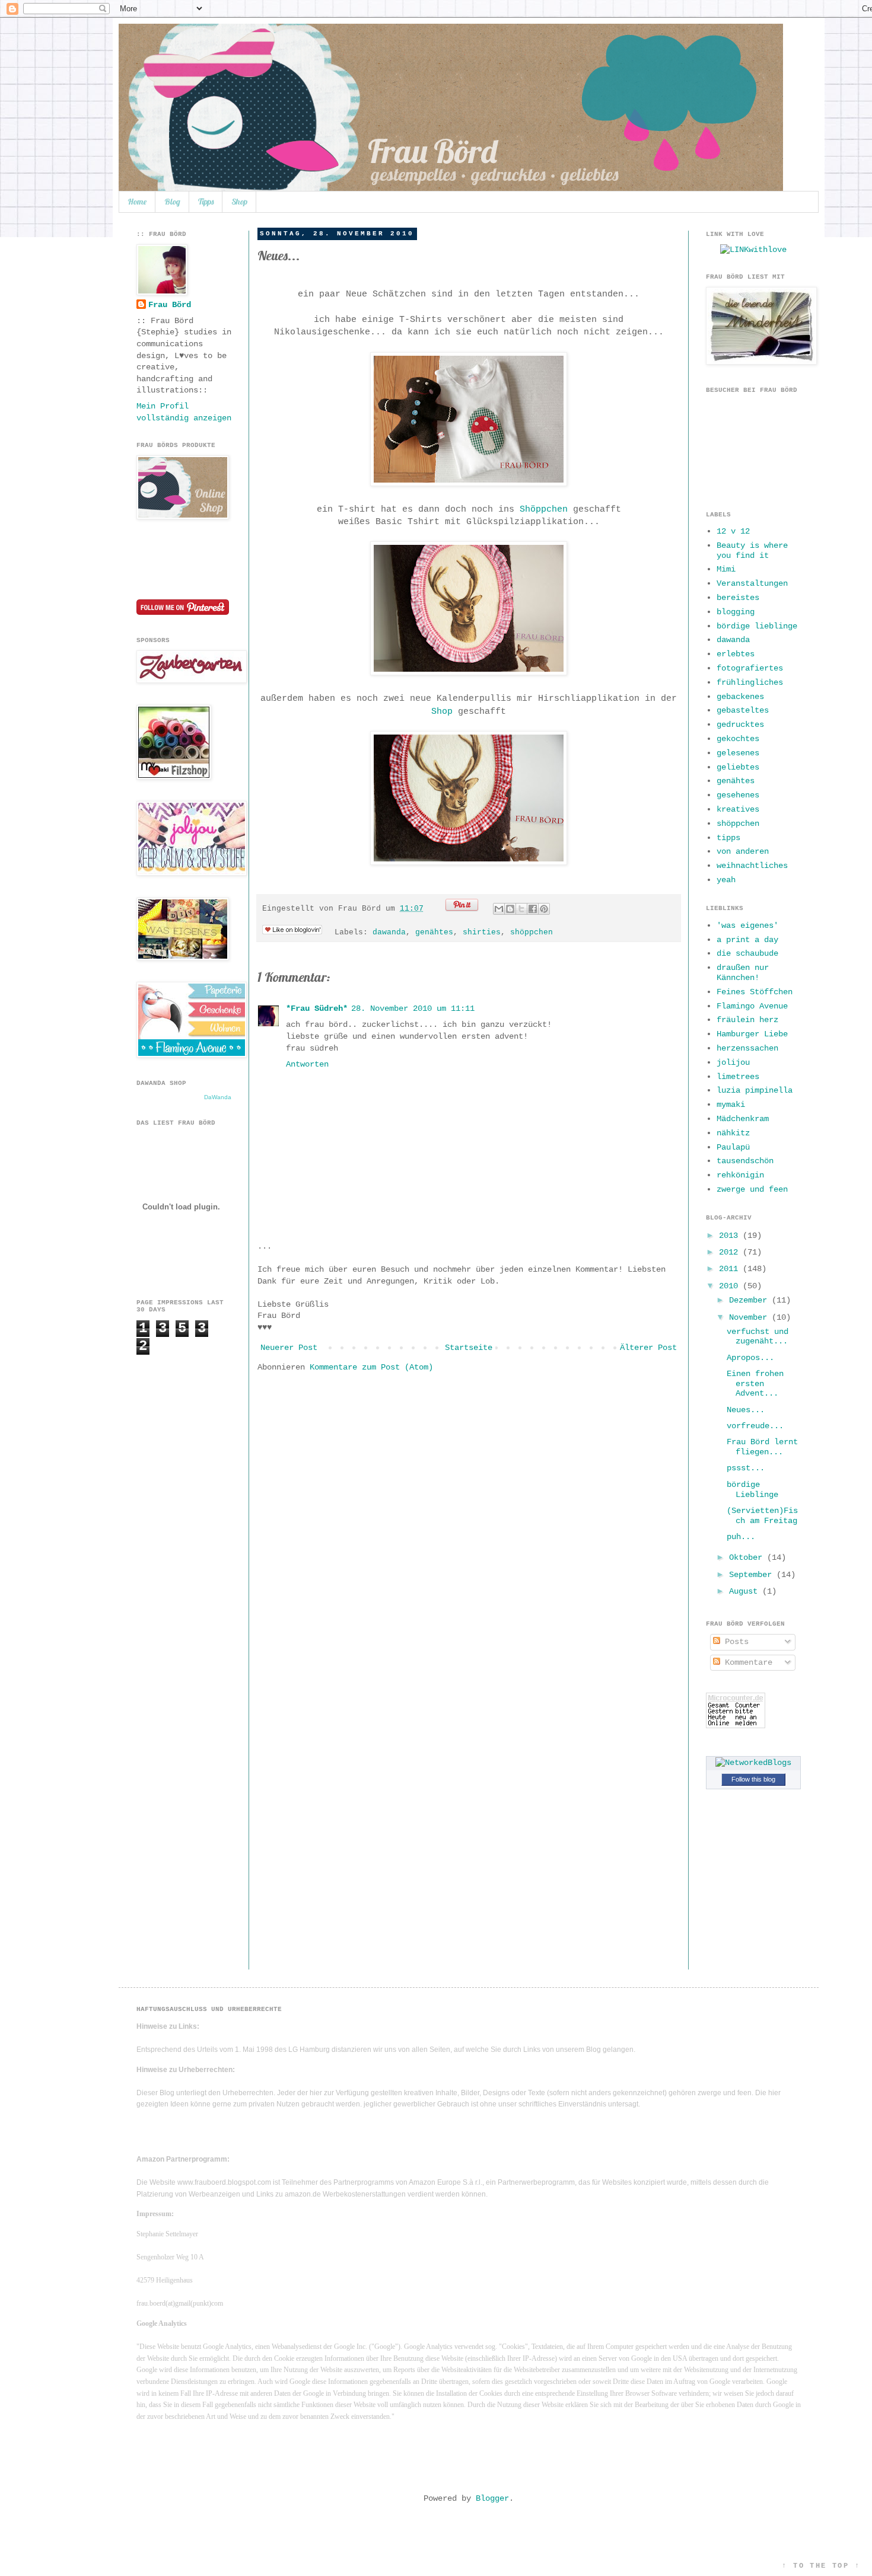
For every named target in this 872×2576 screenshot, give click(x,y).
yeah (726, 880)
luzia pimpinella (755, 1090)
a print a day (747, 940)
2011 (731, 1269)
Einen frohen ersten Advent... (755, 1384)
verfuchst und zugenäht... (758, 1337)
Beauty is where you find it (752, 550)
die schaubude (747, 953)
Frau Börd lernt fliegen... (762, 1447)
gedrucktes (740, 724)
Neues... (746, 1410)
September (753, 1575)
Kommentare (746, 1662)
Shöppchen (544, 509)
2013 (731, 1236)
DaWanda (218, 1097)
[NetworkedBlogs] (753, 1763)
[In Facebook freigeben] (533, 909)
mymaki (731, 1105)
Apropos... (750, 1358)
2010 (731, 1286)
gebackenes (740, 697)
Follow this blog (753, 1779)
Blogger (492, 2498)
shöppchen (532, 933)
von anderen (743, 851)
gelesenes (738, 753)
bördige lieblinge (757, 626)
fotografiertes (750, 668)
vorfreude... (755, 1426)
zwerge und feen (752, 1189)
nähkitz (733, 1133)
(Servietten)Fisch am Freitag (762, 1516)
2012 (731, 1252)
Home (137, 202)
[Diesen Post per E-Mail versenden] (499, 909)
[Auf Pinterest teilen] (544, 909)
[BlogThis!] (510, 909)
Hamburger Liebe (752, 1034)
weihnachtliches (752, 866)
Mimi (726, 569)
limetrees (738, 1077)
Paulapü (733, 1147)
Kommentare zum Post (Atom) (371, 1367)
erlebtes (736, 654)
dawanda (389, 933)
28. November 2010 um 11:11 (413, 1008)
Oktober (748, 1557)
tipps (728, 838)
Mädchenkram (743, 1119)
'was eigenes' (747, 925)
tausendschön (745, 1161)
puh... (741, 1537)
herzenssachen (747, 1048)
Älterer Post (648, 1348)
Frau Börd (170, 305)
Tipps (206, 202)
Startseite (469, 1348)
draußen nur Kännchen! (743, 973)
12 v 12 (733, 531)
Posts (734, 1642)
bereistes (738, 598)
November (750, 1317)
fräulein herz (747, 1020)
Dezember (750, 1300)
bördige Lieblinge (752, 1490)
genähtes (434, 933)
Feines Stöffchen (755, 992)
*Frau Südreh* (317, 1008)
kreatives (738, 809)
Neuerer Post (289, 1348)
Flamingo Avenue (752, 1006)
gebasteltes (743, 710)
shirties (482, 933)
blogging (736, 612)
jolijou (733, 1062)
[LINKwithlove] (753, 250)
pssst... (746, 1468)
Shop (239, 202)
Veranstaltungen (752, 583)
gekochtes (738, 739)
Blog (172, 202)
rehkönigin (740, 1175)
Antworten (307, 1064)
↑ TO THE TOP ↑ (821, 2566)
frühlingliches (750, 682)
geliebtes (738, 767)
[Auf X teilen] (521, 909)
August (746, 1591)
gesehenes (738, 795)
